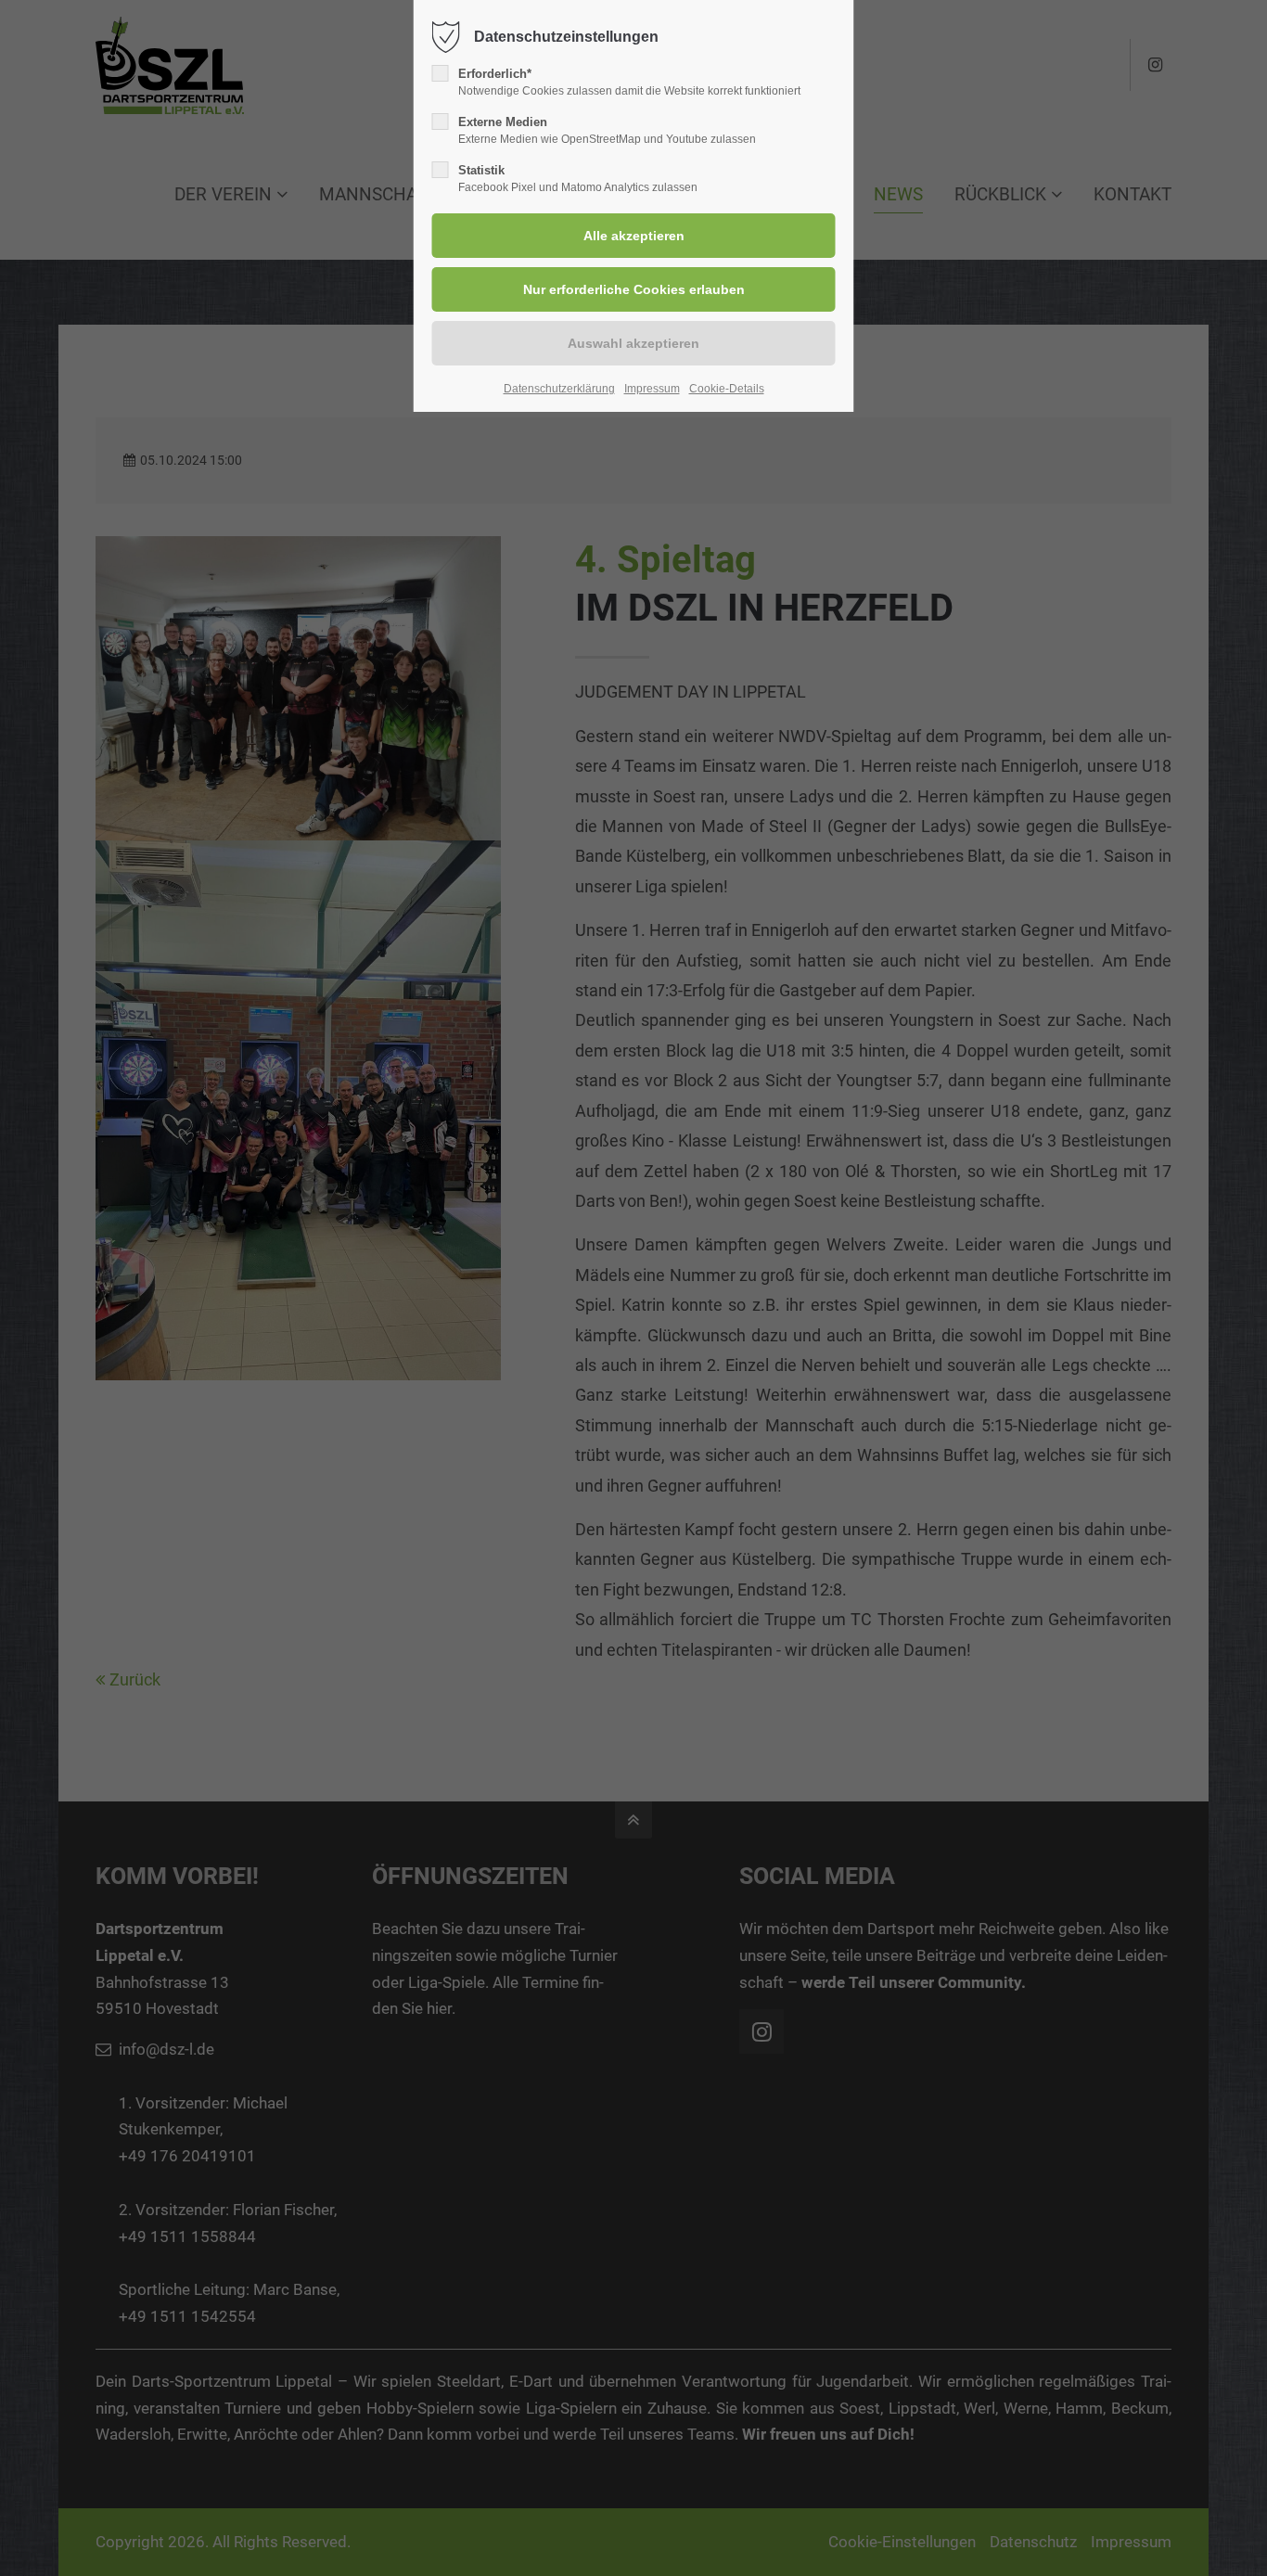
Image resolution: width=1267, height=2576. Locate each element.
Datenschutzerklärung (559, 389)
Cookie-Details (727, 389)
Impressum (652, 389)
